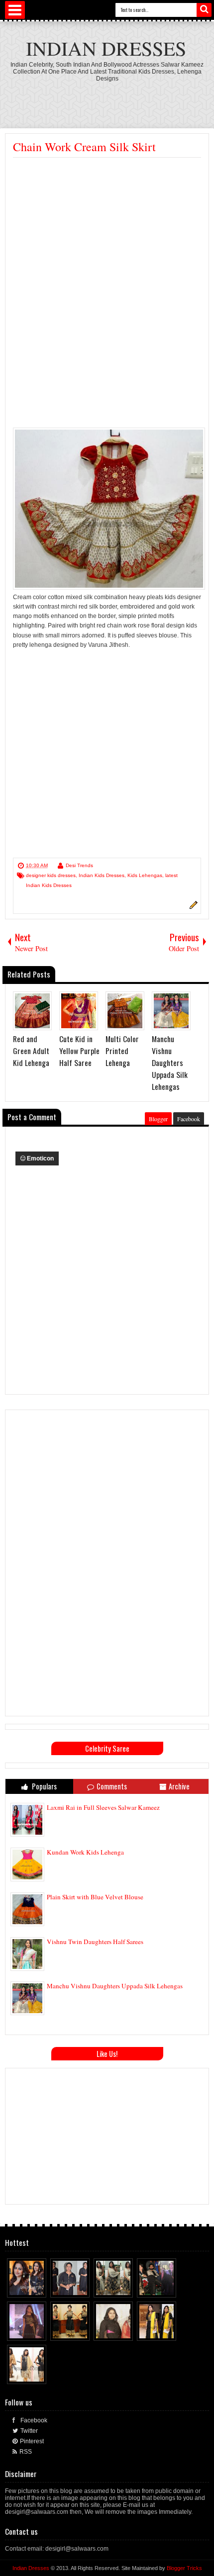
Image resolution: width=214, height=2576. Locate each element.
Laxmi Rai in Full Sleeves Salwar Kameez (103, 1807)
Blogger (158, 1119)
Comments (112, 1786)
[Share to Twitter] (30, 2288)
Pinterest (32, 2441)
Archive (179, 1786)
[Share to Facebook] (20, 2288)
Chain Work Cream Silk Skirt (84, 147)
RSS (26, 2452)
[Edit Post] (192, 907)
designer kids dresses (51, 875)
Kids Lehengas (145, 875)
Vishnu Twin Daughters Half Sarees (95, 1942)
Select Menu (15, 10)
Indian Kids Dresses (102, 875)
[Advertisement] (109, 99)
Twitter (29, 2431)
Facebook (189, 1119)
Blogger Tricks (184, 2568)
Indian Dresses (106, 48)
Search (204, 10)
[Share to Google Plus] (39, 2288)
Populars (44, 1786)
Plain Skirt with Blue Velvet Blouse (95, 1897)
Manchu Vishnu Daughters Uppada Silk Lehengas (115, 1986)
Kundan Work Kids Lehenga (85, 1852)
